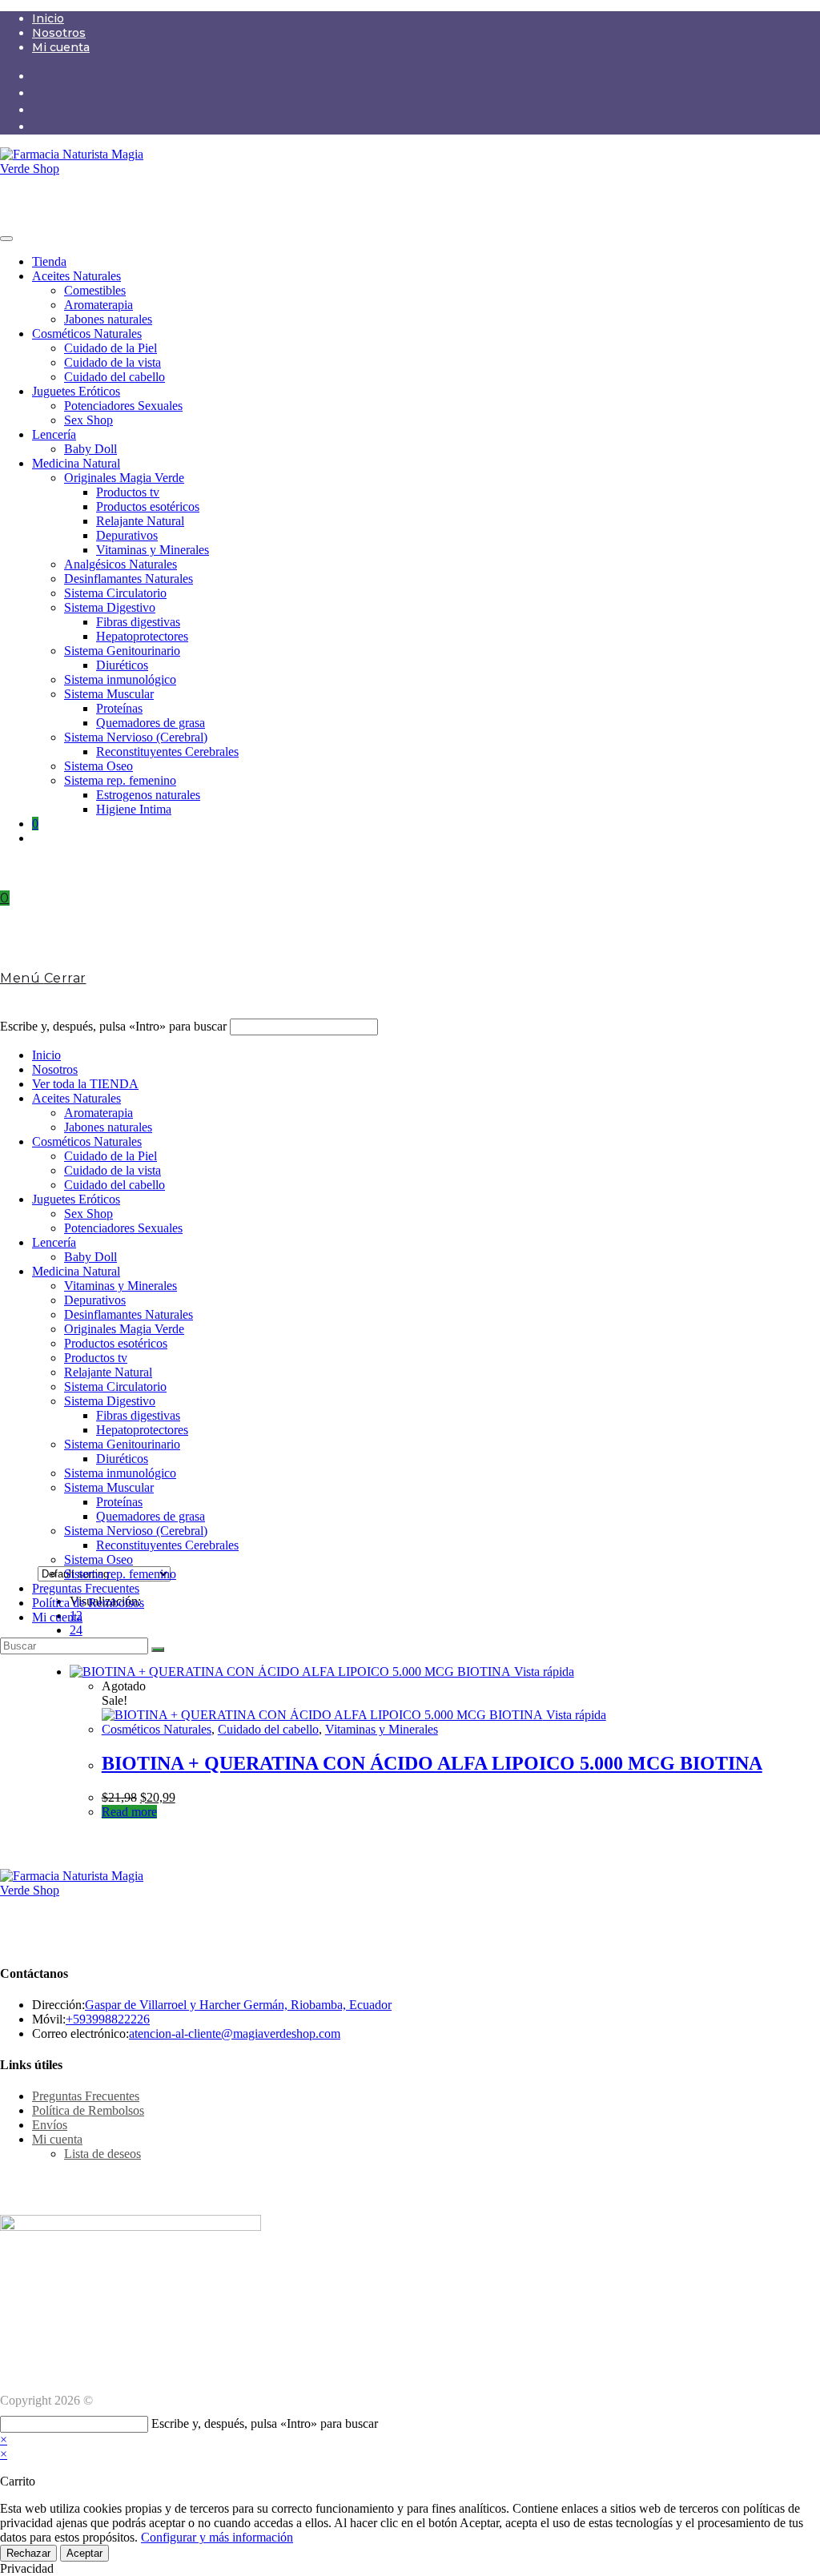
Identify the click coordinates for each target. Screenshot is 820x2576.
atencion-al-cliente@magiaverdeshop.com (235, 2033)
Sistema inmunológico (120, 679)
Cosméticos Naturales (87, 334)
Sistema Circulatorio (115, 593)
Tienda (49, 261)
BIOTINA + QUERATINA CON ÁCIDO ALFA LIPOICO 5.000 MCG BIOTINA (432, 1763)
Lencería (54, 434)
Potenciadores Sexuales (123, 406)
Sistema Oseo (98, 766)
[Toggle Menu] (6, 239)
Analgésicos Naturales (121, 564)
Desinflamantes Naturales (129, 579)
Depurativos (127, 535)
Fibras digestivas (138, 622)
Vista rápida (543, 1672)
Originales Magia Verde (124, 478)
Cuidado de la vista (113, 362)
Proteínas (119, 708)
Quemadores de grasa (151, 723)
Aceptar (84, 2553)
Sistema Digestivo (110, 607)
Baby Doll (90, 449)
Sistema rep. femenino (120, 780)
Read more (129, 1812)
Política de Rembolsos (88, 1603)
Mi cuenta (61, 47)
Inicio (48, 18)
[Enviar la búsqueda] (158, 1650)
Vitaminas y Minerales (153, 550)
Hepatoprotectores (142, 636)
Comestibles (95, 290)
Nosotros (59, 33)
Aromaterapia (98, 305)
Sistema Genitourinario (122, 651)
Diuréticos (122, 665)
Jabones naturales (108, 319)
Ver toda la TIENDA (85, 1084)
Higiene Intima (134, 809)
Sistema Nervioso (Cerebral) (136, 737)
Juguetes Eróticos (76, 391)
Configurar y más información (217, 2537)
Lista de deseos (102, 2154)
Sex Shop (88, 420)
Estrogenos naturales (148, 795)
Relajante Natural (140, 521)
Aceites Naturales (76, 276)
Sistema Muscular (109, 694)
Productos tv (128, 492)
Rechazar (28, 2553)
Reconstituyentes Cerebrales (167, 752)
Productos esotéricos (148, 506)
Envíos (50, 2125)
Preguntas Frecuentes (86, 1588)
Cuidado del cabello (115, 377)
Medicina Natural (76, 463)
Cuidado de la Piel (111, 348)
